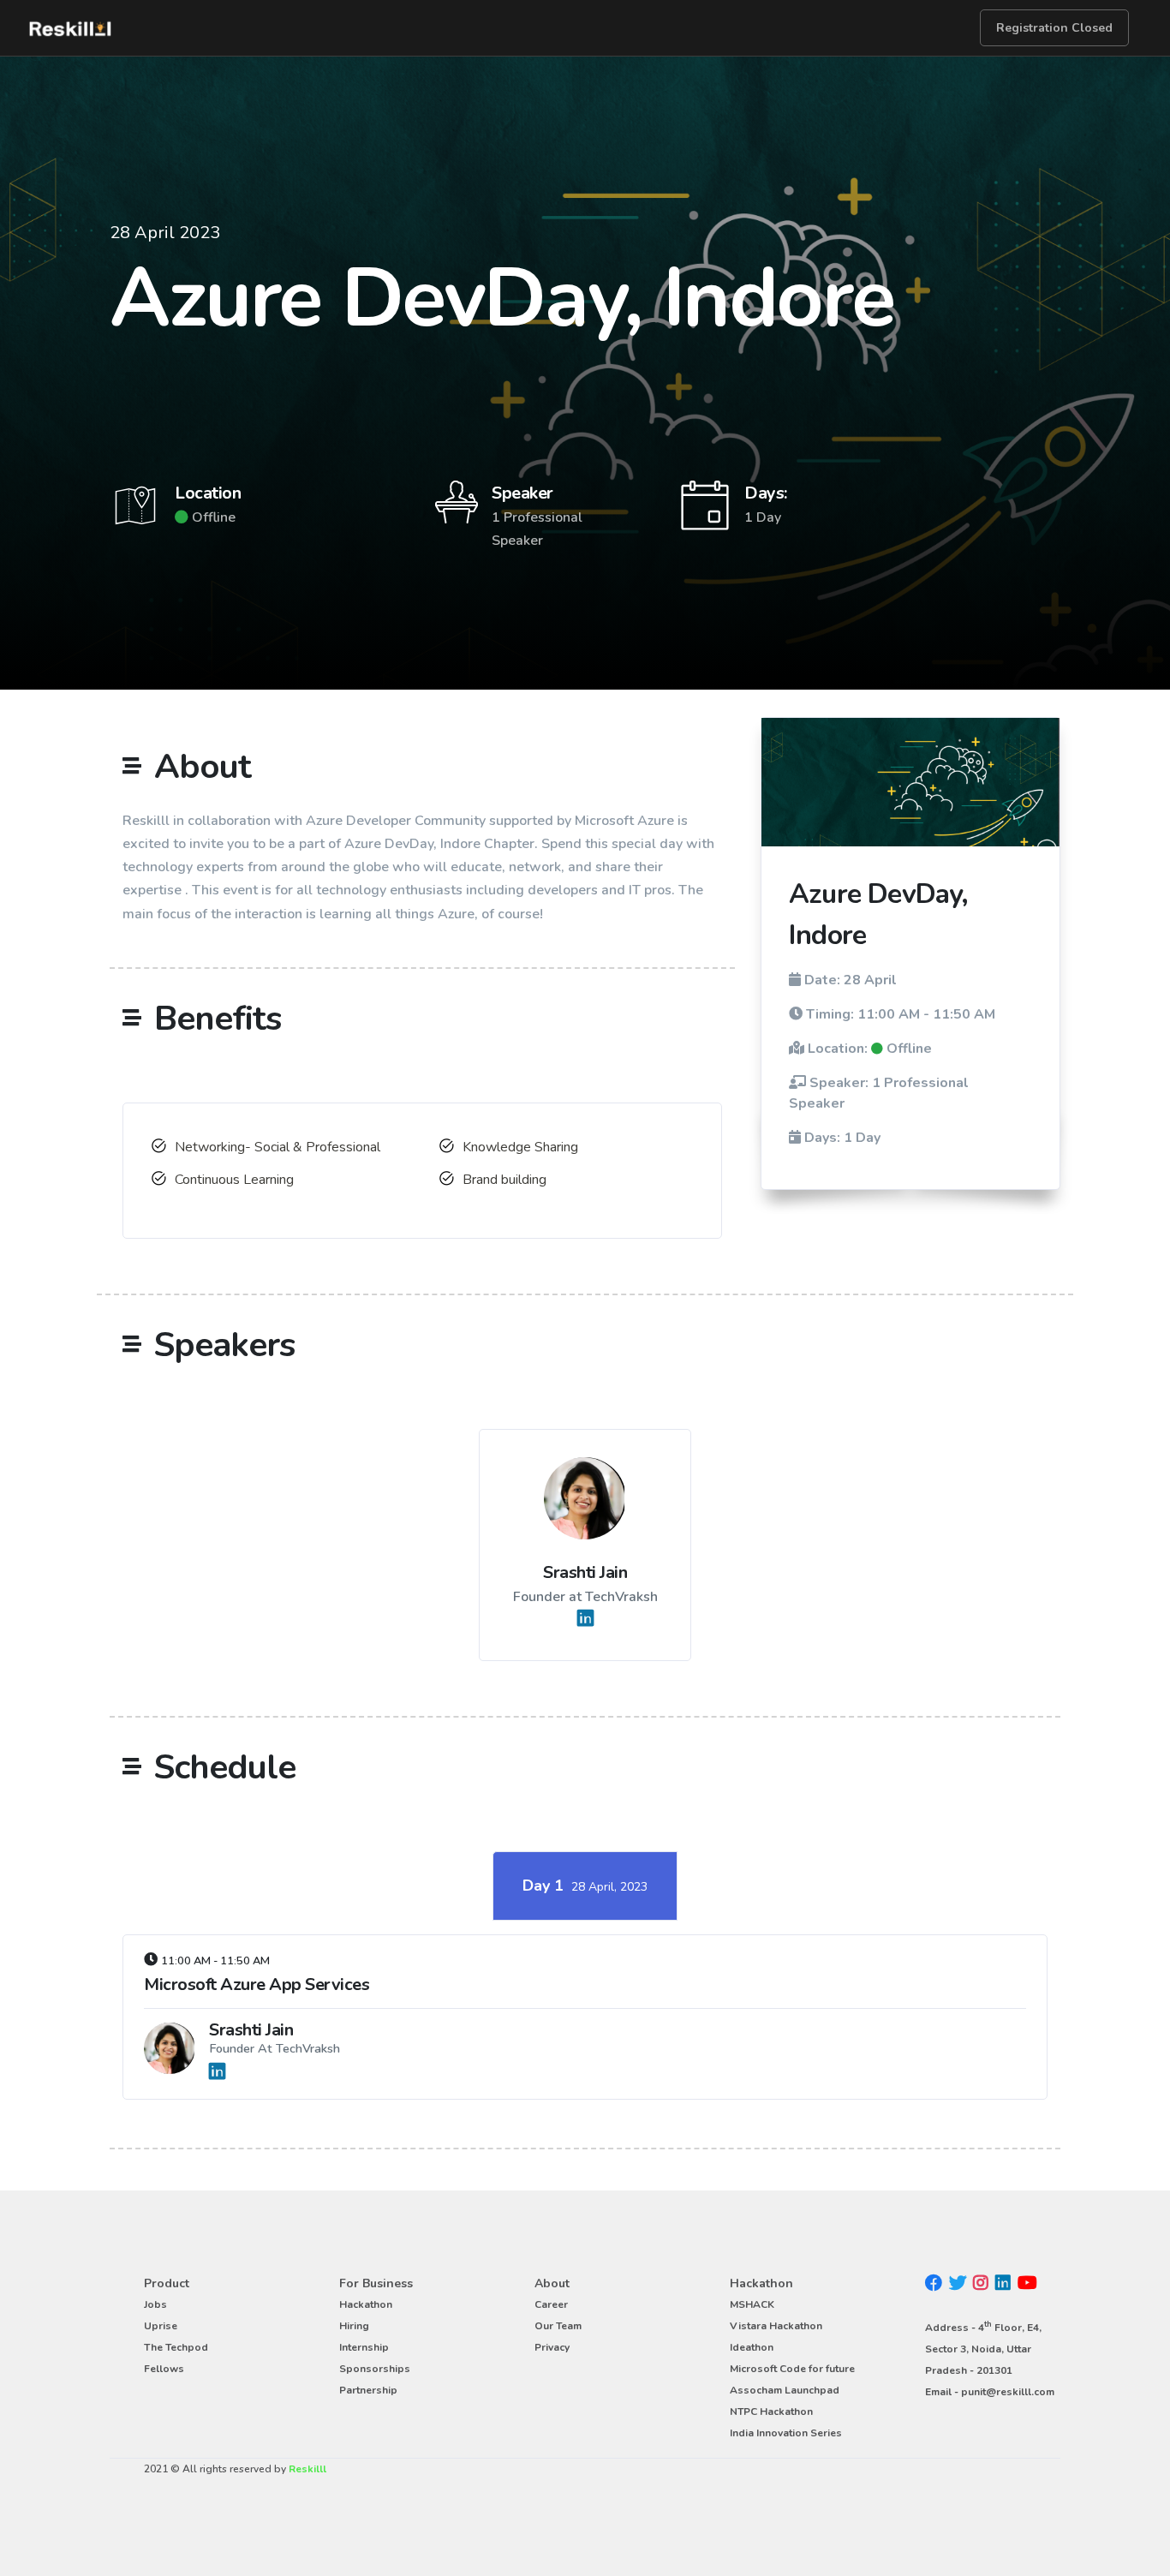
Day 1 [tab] (585, 1886)
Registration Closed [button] (1054, 28)
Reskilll (307, 2469)
